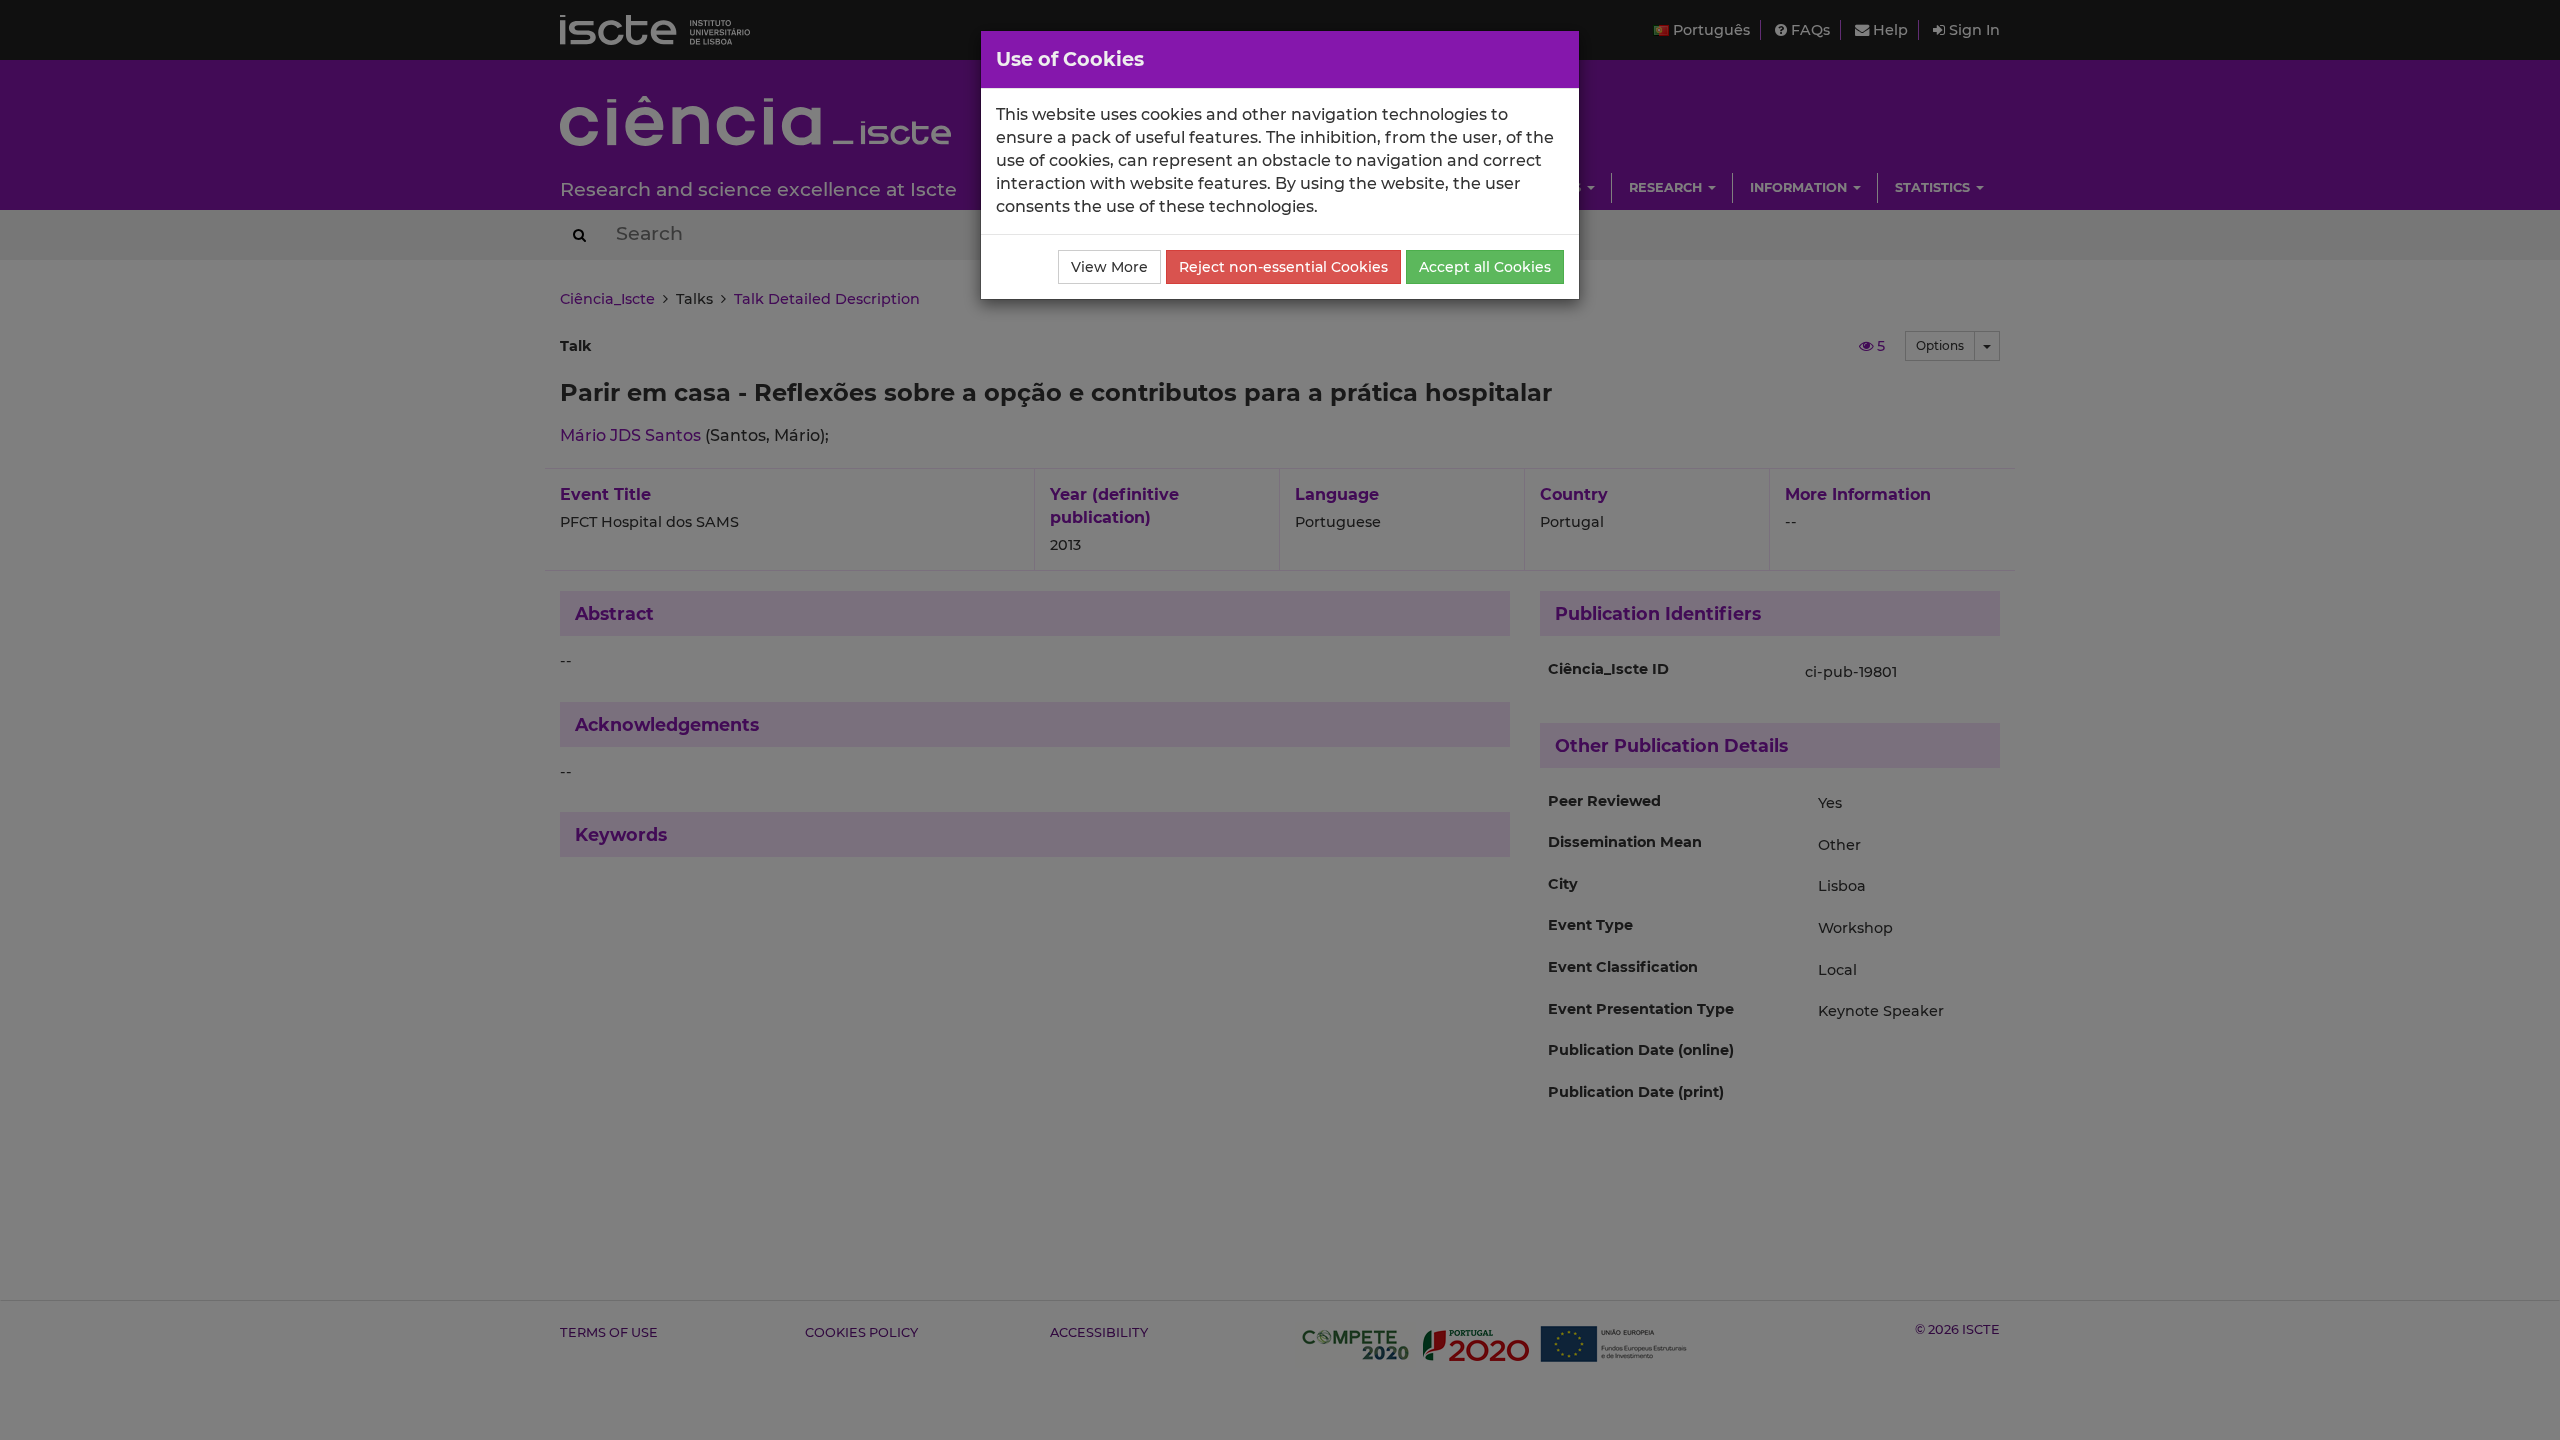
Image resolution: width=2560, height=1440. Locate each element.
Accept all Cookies (1485, 267)
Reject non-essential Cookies (1283, 267)
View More (1109, 267)
